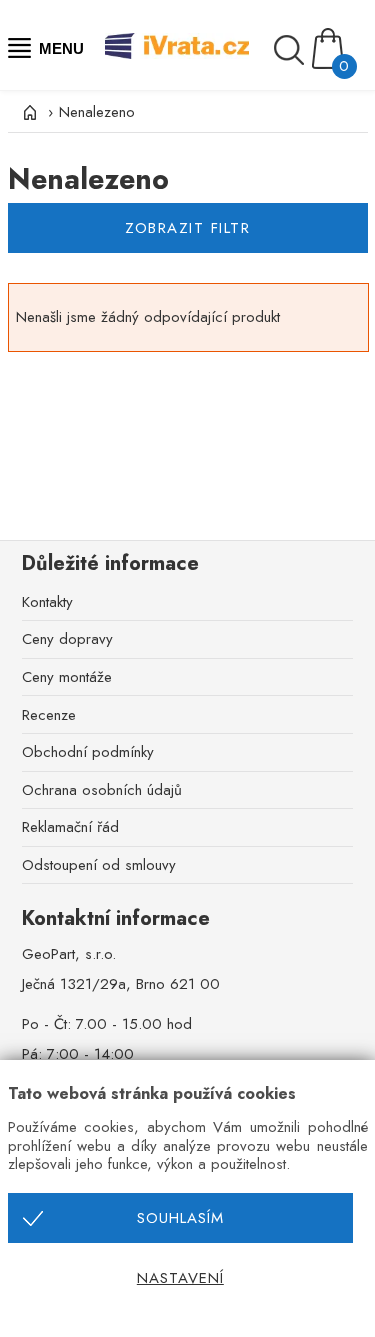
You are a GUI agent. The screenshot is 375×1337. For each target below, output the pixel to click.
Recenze (49, 715)
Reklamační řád (70, 827)
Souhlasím (180, 1218)
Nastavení (180, 1278)
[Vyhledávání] (292, 50)
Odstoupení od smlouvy (99, 865)
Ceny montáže (67, 677)
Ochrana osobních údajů (102, 790)
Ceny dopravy (67, 639)
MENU (59, 48)
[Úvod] (28, 112)
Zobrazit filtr (187, 228)
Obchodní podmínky (88, 752)
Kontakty (47, 602)
